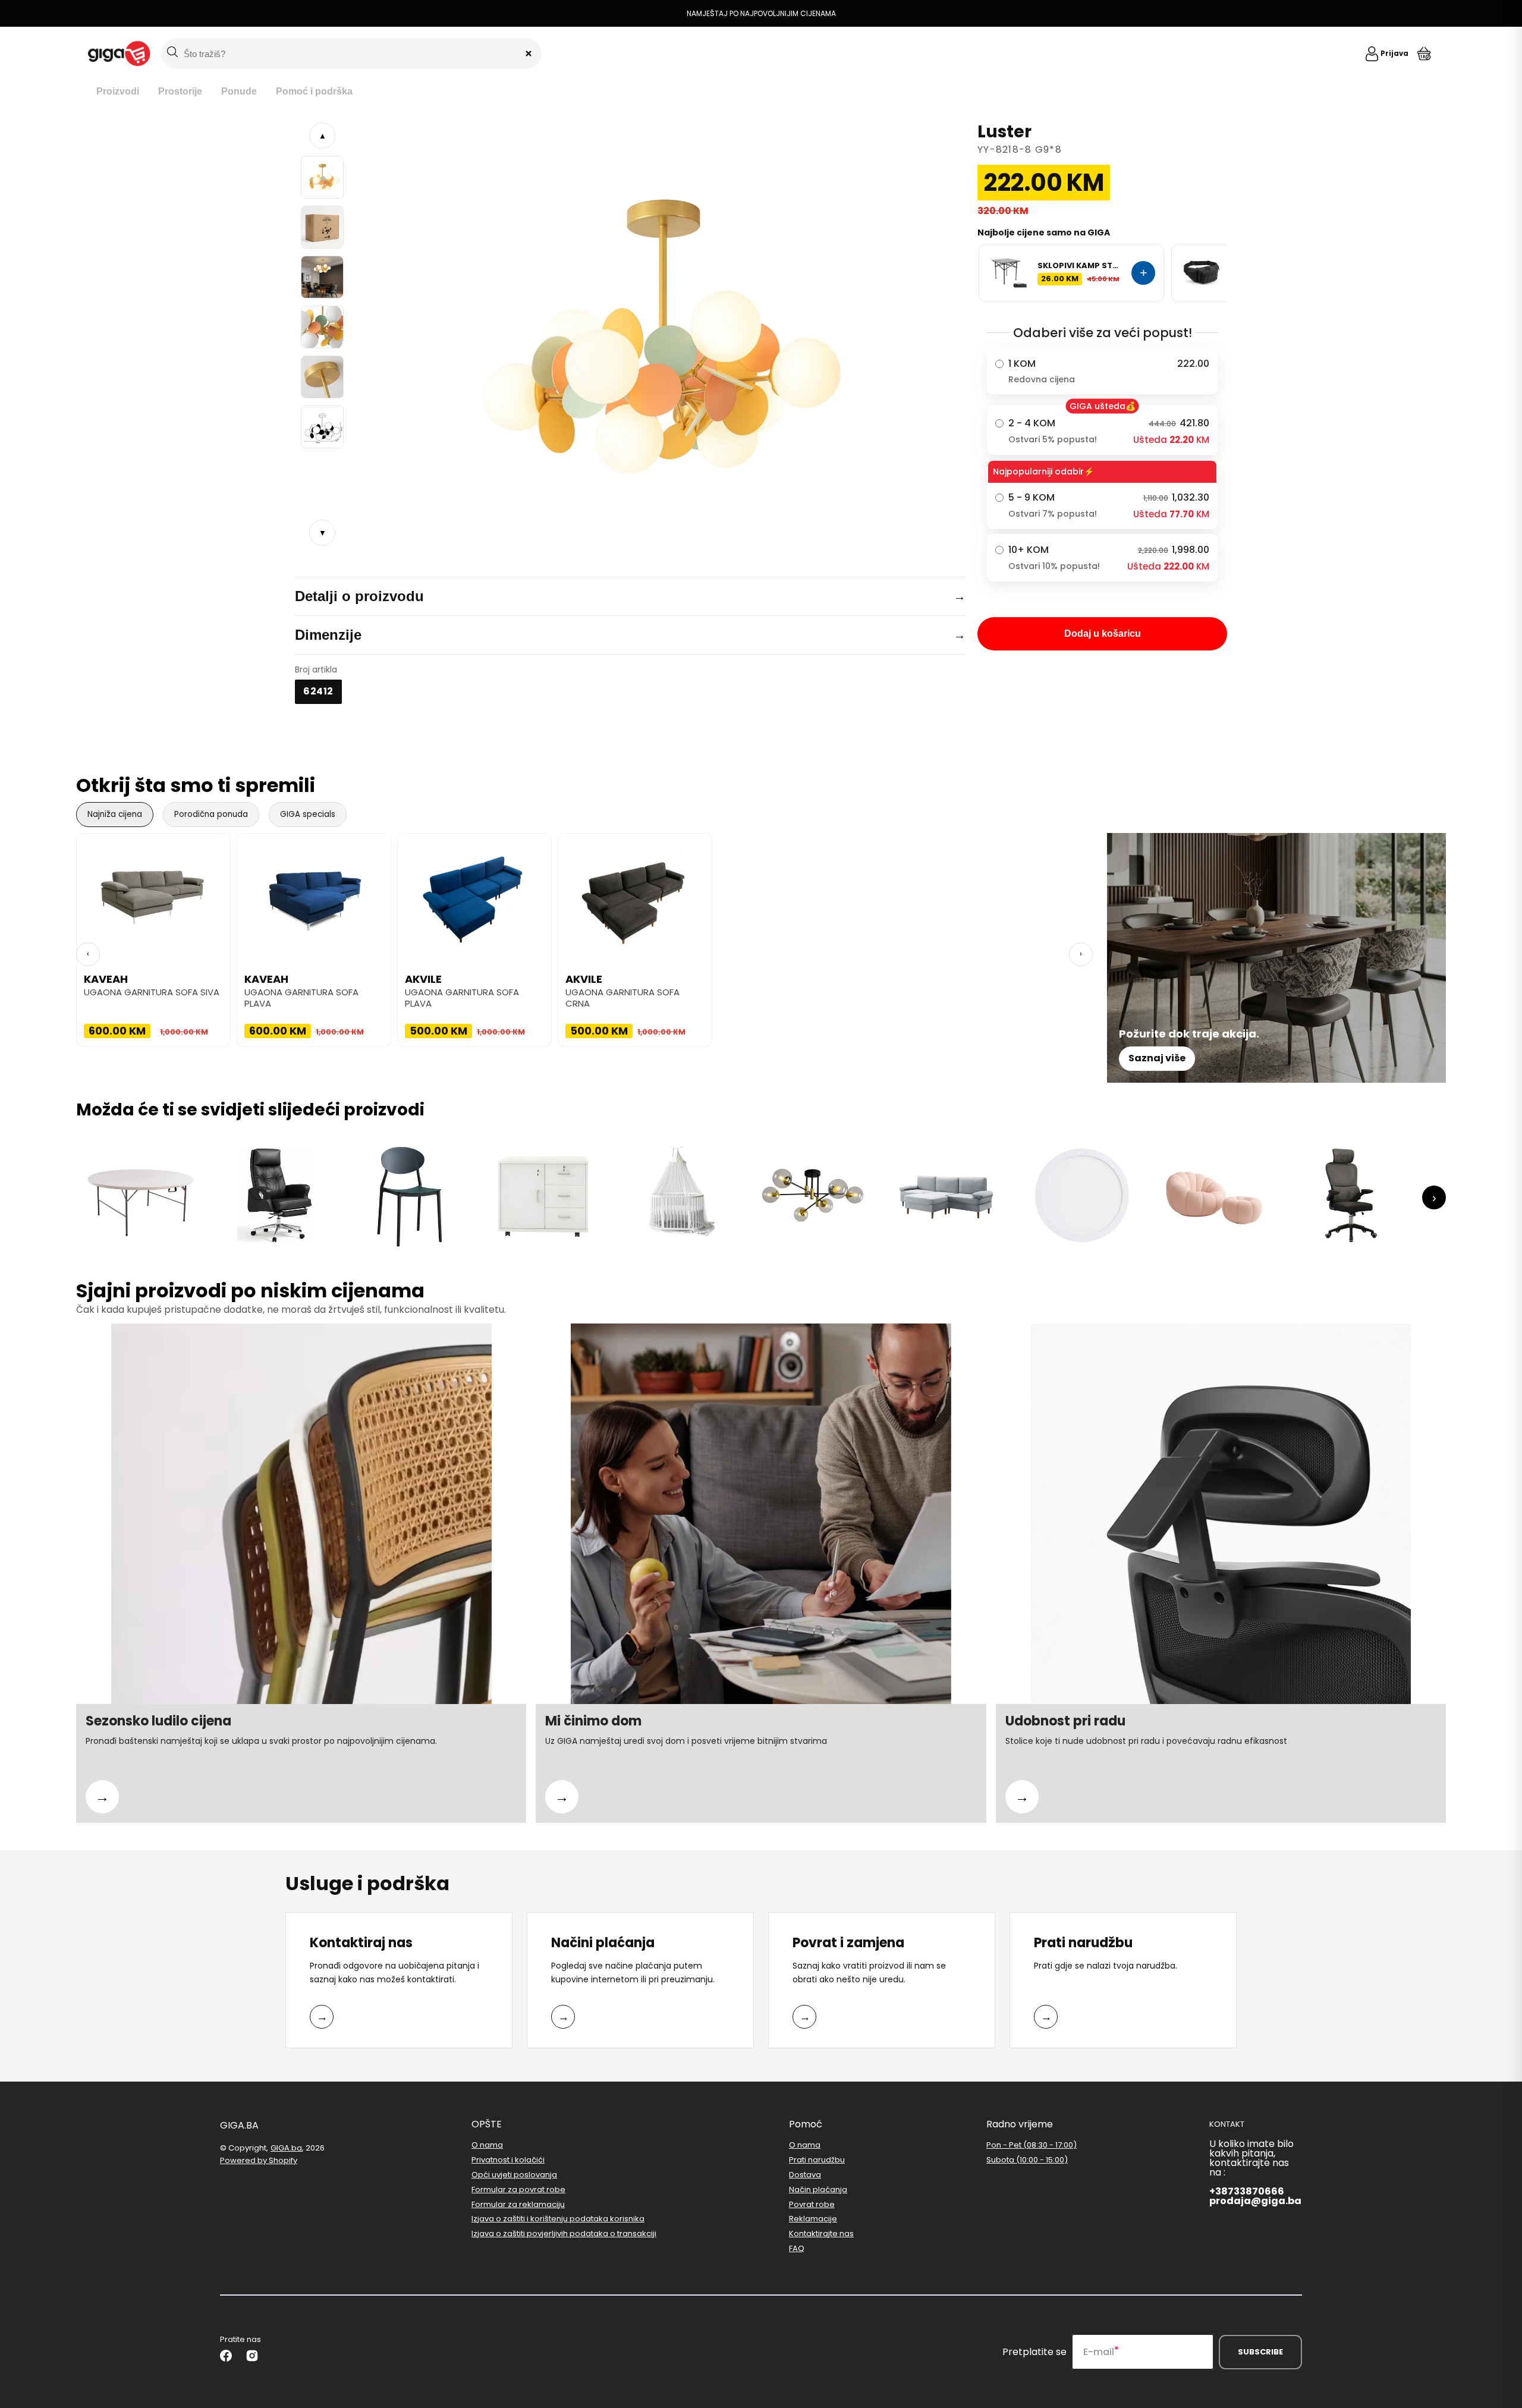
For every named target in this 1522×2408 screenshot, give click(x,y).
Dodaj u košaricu (1103, 634)
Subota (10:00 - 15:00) (1027, 2160)
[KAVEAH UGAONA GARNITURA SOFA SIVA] (153, 893)
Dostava (805, 2175)
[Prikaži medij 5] (322, 377)
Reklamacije (813, 2219)
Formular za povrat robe (518, 2189)
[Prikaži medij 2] (322, 227)
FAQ (797, 2248)
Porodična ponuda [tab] (211, 814)
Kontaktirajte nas (821, 2233)
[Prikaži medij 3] (322, 277)
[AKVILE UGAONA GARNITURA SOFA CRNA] (635, 893)
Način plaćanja (818, 2189)
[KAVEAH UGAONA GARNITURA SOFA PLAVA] (314, 893)
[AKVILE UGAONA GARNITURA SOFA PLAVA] (474, 893)
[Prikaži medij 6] (322, 427)
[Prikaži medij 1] (322, 177)
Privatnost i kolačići (508, 2160)
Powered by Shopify (259, 2160)
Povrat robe (812, 2204)
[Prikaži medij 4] (322, 327)
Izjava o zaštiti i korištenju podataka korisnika (558, 2219)
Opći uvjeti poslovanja (514, 2175)
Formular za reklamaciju (518, 2204)
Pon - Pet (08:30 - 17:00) (1032, 2145)
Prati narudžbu (817, 2160)
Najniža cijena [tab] (115, 814)
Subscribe (1260, 2352)
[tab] (118, 92)
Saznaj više (1157, 1058)
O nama (487, 2145)
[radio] (1102, 371)
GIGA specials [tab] (308, 814)
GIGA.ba (286, 2148)
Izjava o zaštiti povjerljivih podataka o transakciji (564, 2233)
